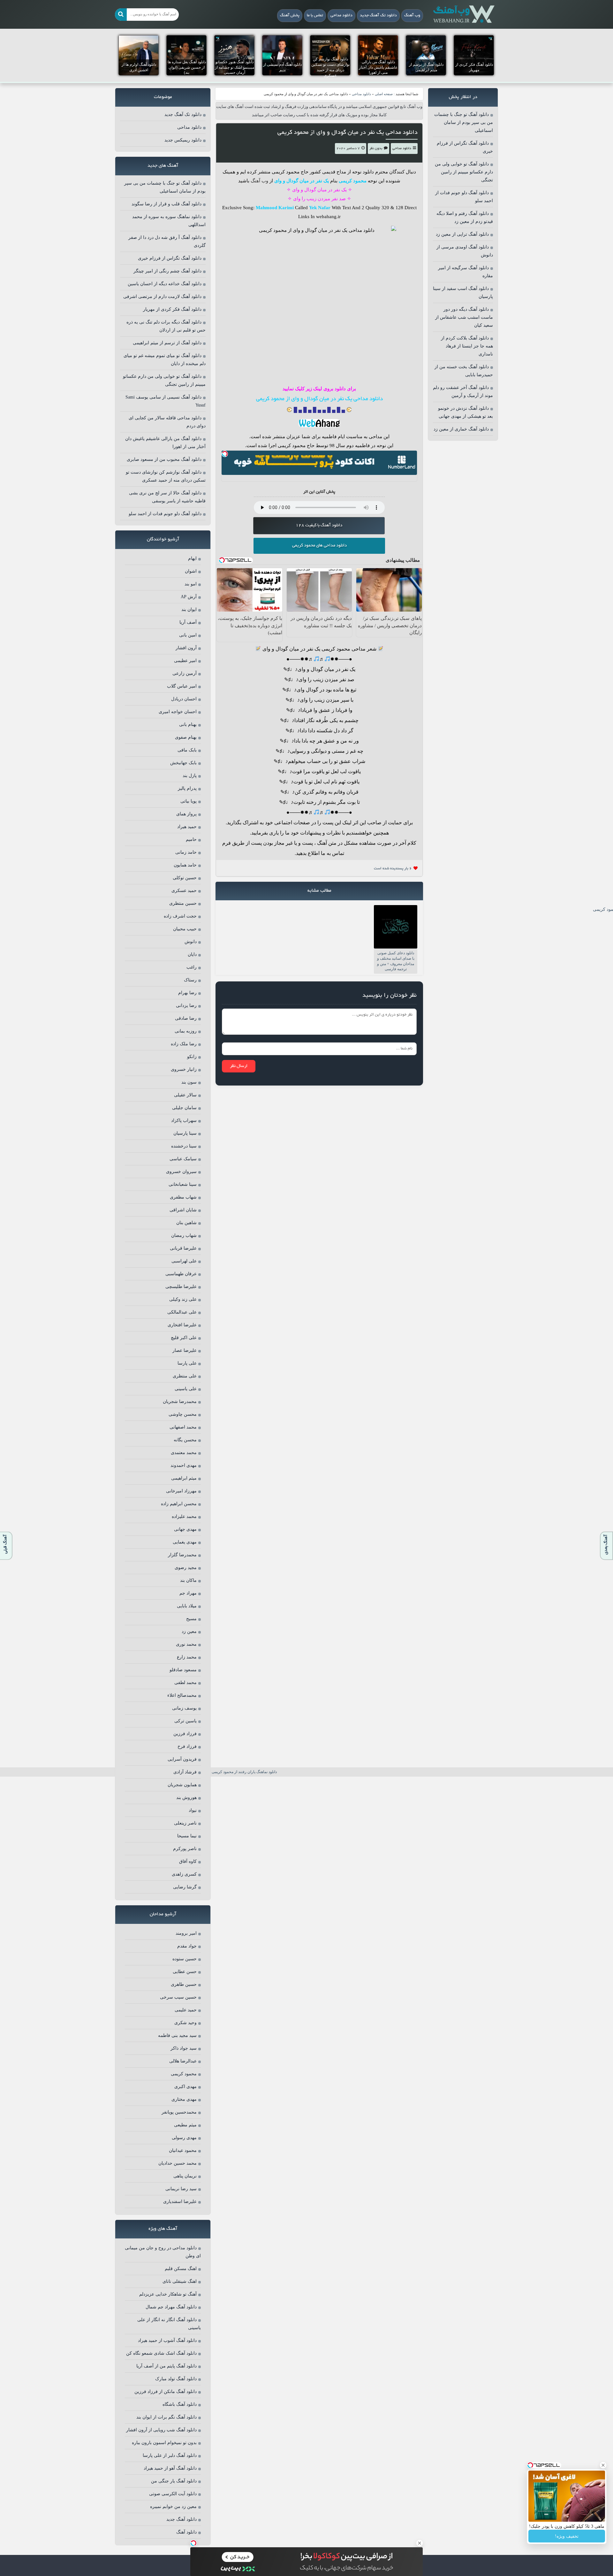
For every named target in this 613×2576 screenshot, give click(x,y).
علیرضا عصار (185, 1350)
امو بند (191, 584)
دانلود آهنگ (186, 2532)
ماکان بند (188, 1580)
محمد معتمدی (184, 1453)
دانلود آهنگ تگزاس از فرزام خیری (170, 258)
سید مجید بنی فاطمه (177, 2035)
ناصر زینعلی (185, 1823)
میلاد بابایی (187, 1606)
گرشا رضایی (185, 1887)
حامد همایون (185, 865)
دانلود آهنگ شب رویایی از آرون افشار (161, 2430)
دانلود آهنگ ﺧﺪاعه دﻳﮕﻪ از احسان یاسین (165, 284)
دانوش (191, 942)
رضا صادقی (186, 1018)
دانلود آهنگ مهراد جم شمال (171, 2307)
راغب (192, 967)
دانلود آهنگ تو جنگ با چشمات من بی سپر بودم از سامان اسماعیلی (464, 122)
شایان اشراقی (183, 1210)
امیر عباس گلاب (182, 686)
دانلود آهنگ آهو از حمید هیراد (170, 2468)
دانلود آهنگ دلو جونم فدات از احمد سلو (165, 514)
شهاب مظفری (183, 1197)
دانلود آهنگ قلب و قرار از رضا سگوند (166, 204)
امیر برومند (186, 1933)
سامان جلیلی (184, 1108)
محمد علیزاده (184, 1517)
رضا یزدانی (186, 1006)
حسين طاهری (184, 1984)
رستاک (190, 980)
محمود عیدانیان (183, 2150)
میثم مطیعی (185, 2125)
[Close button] (603, 2465)
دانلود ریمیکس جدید (183, 140)
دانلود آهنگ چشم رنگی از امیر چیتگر (167, 271)
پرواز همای (186, 814)
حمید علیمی (186, 2010)
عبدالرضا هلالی (183, 2061)
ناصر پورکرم (185, 1849)
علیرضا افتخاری (182, 1325)
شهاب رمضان (184, 1235)
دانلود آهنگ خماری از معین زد (461, 429)
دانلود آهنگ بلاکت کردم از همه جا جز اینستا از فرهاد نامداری (467, 346)
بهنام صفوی (186, 737)
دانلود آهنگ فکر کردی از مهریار (172, 309)
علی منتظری (185, 1376)
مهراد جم (188, 1593)
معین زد (189, 1631)
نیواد (193, 1810)
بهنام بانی (188, 724)
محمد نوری (186, 1644)
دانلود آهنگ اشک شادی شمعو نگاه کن (161, 2353)
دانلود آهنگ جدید (182, 2519)
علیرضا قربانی (183, 1248)
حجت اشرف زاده (180, 916)
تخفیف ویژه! (567, 2536)
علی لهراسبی (184, 1261)
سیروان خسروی (181, 1172)
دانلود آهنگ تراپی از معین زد (462, 234)
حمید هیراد (187, 827)
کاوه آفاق (188, 1861)
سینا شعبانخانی (183, 1184)
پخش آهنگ (290, 16)
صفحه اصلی (384, 94)
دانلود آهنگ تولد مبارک (176, 2379)
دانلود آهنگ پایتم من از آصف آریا (166, 2366)
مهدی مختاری (184, 2099)
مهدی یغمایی (185, 1542)
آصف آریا (188, 622)
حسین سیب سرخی (178, 1997)
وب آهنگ (412, 16)
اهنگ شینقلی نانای (180, 2281)
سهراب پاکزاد (184, 1120)
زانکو (192, 1057)
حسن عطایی (185, 1972)
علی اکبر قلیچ (184, 1338)
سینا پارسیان (185, 1133)
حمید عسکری (184, 891)
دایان (192, 954)
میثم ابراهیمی (184, 1478)
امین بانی (188, 635)
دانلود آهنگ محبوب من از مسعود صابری (164, 459)
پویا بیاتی (189, 801)
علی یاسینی (186, 1389)
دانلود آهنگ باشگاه (180, 2404)
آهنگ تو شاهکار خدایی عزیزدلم (168, 2294)
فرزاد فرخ (187, 1746)
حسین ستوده (185, 1959)
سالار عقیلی (185, 1095)
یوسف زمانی (184, 1708)
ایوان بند (189, 610)
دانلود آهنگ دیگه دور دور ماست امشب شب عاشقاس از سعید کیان (464, 317)
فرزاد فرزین (185, 1734)
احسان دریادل (184, 699)
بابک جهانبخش (183, 763)
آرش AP (189, 597)
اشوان (191, 571)
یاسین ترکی (185, 1721)
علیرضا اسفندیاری (180, 2202)
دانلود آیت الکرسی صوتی (173, 2494)
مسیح (191, 1619)
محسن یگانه (185, 1440)
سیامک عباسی (183, 1159)
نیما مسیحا (187, 1836)
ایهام (192, 558)
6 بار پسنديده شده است (393, 869)
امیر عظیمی (185, 661)
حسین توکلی (185, 878)
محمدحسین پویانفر (179, 2112)
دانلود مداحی (341, 16)
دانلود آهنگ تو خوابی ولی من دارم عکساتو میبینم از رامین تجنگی (464, 172)
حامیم (191, 839)
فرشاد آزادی (185, 1772)
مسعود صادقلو (183, 1670)
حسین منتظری (183, 903)
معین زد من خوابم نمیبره (173, 2507)
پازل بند (190, 776)
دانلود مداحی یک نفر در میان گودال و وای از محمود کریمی (348, 133)
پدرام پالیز (187, 788)
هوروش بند (186, 1798)
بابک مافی (187, 750)
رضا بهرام (187, 993)
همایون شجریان (182, 1785)
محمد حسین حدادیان (178, 2163)
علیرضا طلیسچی (181, 1287)
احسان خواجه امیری (178, 712)
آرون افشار (186, 648)
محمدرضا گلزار (182, 1555)
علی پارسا (187, 1363)
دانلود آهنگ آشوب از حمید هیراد (167, 2340)
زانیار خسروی (184, 1069)
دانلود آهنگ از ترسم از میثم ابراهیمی (167, 343)
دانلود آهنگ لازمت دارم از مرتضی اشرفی (162, 297)
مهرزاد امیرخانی (181, 1491)
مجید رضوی (186, 1568)
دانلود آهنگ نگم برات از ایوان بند (166, 2417)
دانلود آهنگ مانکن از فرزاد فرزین (166, 2392)
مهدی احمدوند (184, 1465)
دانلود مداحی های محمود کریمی (319, 546)
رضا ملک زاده (184, 1044)
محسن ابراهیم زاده (179, 1504)
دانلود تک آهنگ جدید (378, 16)
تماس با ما (315, 16)
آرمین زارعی (185, 673)
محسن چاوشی (183, 1414)
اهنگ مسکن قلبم (181, 2269)
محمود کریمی (184, 2074)
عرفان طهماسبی (181, 1274)
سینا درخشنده (184, 1146)
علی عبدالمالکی (182, 1312)
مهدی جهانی (185, 1529)
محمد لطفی (185, 1683)
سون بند (189, 1082)
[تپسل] (225, 454)
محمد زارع (187, 1657)
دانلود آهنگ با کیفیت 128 (319, 526)
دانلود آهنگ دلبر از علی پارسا (170, 2455)
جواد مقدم (187, 1946)
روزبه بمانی (186, 1031)
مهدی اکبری (185, 2087)
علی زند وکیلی (183, 1299)
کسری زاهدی (184, 1874)
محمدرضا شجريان (180, 1402)
